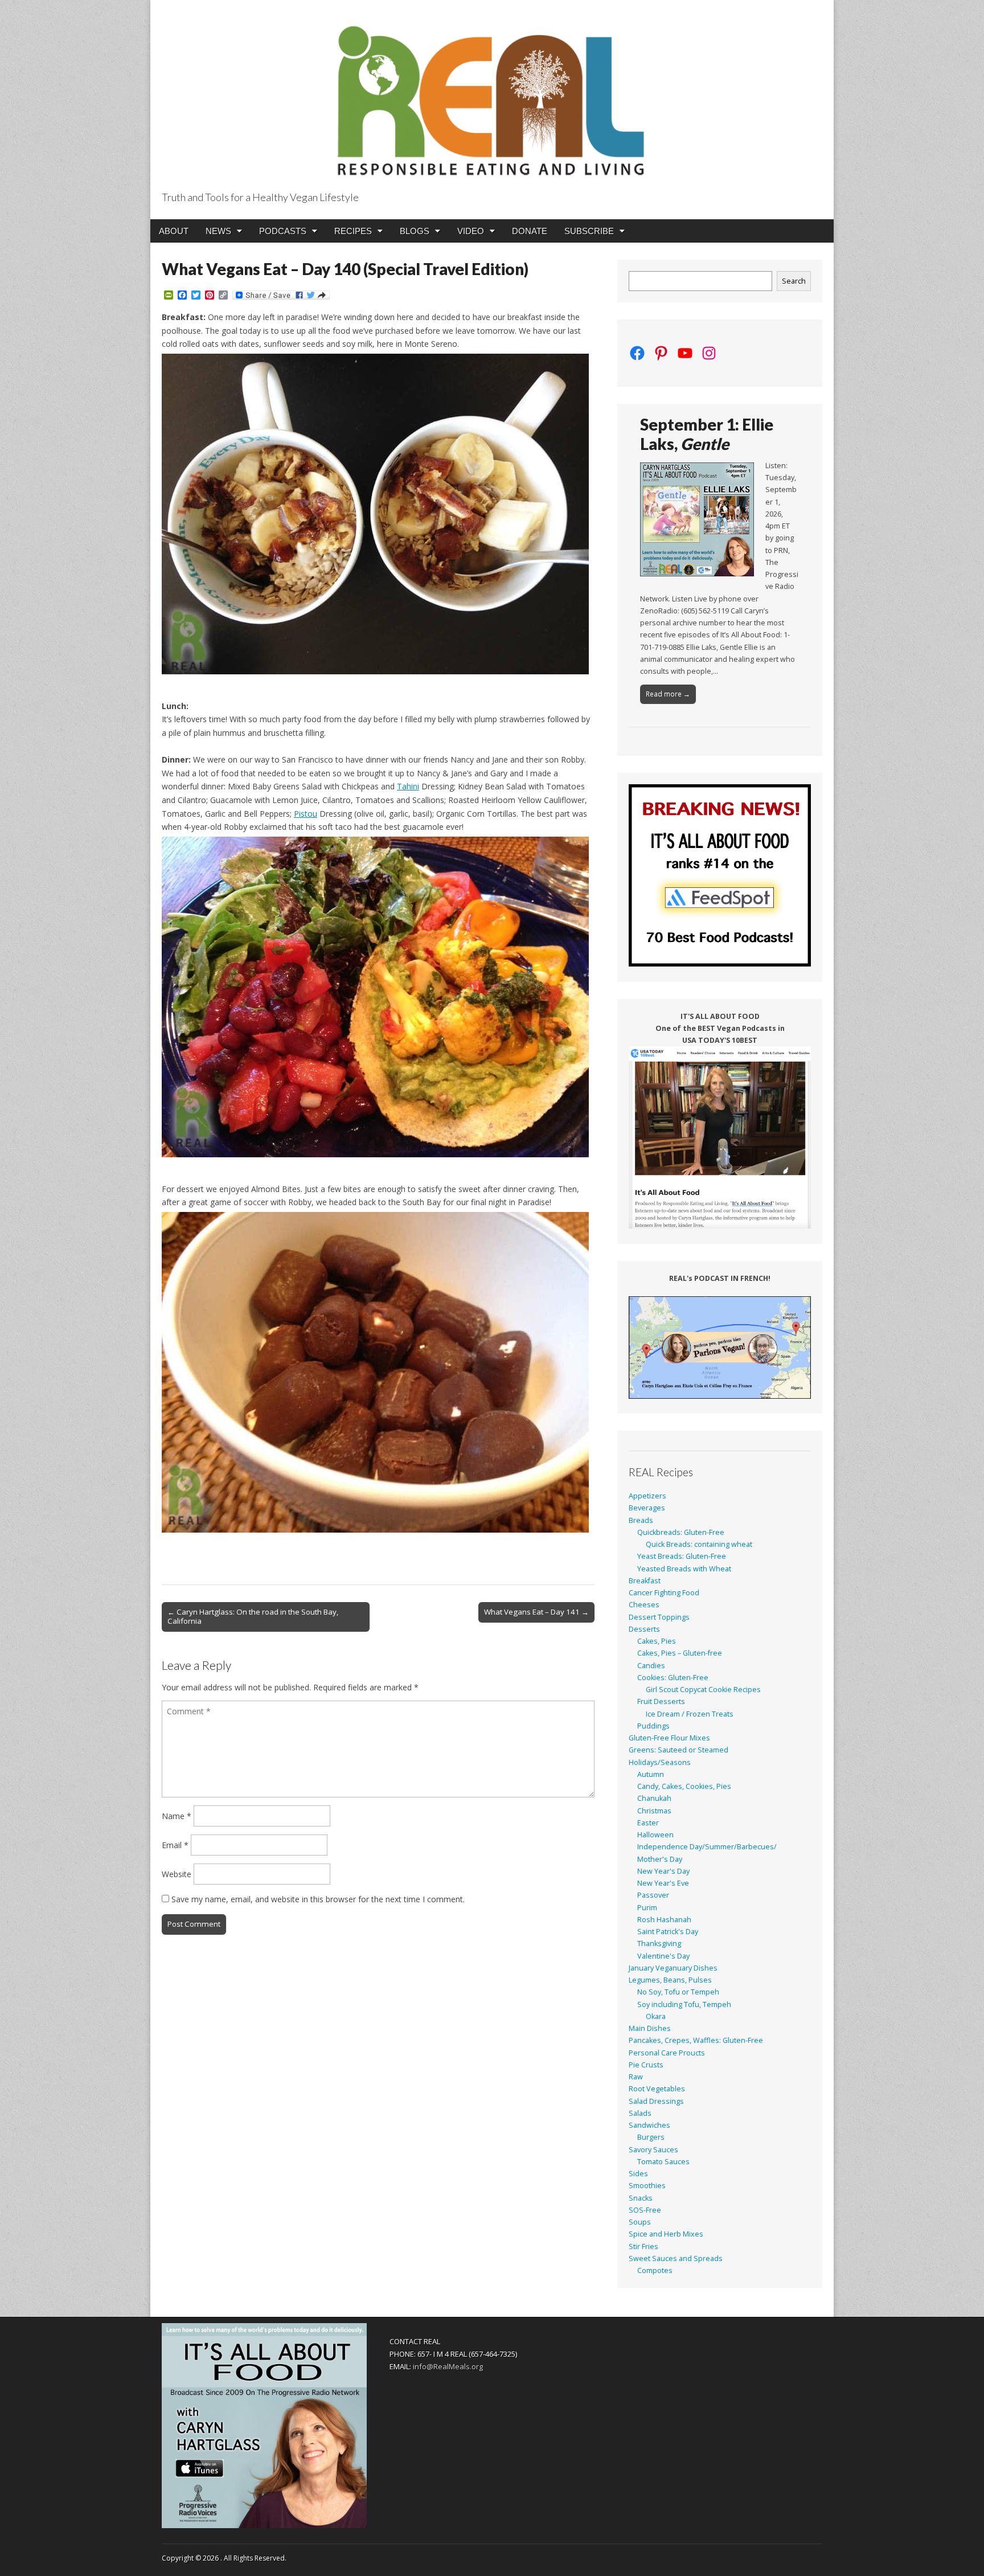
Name (177, 1816)
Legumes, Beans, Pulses (670, 1980)
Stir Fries (643, 2247)
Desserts (644, 1629)
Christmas (654, 1811)
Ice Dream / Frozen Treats (690, 1714)
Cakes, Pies (657, 1641)
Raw (636, 2077)
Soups (640, 2222)
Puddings (653, 1726)
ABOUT (174, 231)
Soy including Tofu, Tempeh (684, 2004)
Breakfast (645, 1581)
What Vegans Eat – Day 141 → (536, 1612)
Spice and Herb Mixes (666, 2234)
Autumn (651, 1774)
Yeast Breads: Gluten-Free (682, 1556)
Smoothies (647, 2186)
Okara (656, 2016)
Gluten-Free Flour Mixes (669, 1738)
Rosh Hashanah (664, 1920)
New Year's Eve (663, 1883)
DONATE (530, 231)
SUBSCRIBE (589, 231)
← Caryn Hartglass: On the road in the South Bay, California (253, 1616)
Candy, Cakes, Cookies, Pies (684, 1786)
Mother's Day (660, 1859)
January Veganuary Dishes (673, 1968)
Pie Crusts (646, 2065)
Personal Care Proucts (667, 2053)
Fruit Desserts (661, 1701)
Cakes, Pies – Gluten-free (680, 1653)
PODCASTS (283, 231)
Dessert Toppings (659, 1617)
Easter (648, 1823)
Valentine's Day (663, 1956)
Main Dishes (650, 2028)
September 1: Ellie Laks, (707, 434)
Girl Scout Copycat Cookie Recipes (703, 1690)
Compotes (655, 2270)
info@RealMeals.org (448, 2366)
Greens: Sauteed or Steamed (678, 1750)
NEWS (218, 231)
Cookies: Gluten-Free (673, 1678)
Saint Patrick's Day (668, 1932)
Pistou (306, 814)
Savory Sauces (653, 2150)
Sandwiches (649, 2125)
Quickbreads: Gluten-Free (681, 1532)
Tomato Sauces (663, 2162)
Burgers (651, 2137)
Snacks (641, 2198)
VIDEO (471, 231)
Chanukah (654, 1798)
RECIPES (353, 231)
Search (794, 281)
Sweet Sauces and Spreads (676, 2258)
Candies (651, 1666)
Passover (653, 1895)
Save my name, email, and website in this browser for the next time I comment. (318, 1899)
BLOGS (415, 231)
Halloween (655, 1835)
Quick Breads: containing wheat (699, 1544)
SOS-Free (645, 2210)
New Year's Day (663, 1871)
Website (177, 1874)
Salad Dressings (656, 2101)
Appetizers (647, 1496)
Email (175, 1845)
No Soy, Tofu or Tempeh (678, 1992)
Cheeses (644, 1605)
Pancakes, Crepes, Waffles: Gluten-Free (696, 2040)
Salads (640, 2113)
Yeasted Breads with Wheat (684, 1569)
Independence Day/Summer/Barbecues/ (707, 1847)
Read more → (668, 694)
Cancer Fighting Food (664, 1593)
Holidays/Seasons (660, 1762)
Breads (641, 1520)
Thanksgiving (659, 1944)
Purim (647, 1908)
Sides (638, 2174)
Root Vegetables (657, 2089)
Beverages (647, 1508)
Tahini (408, 786)
